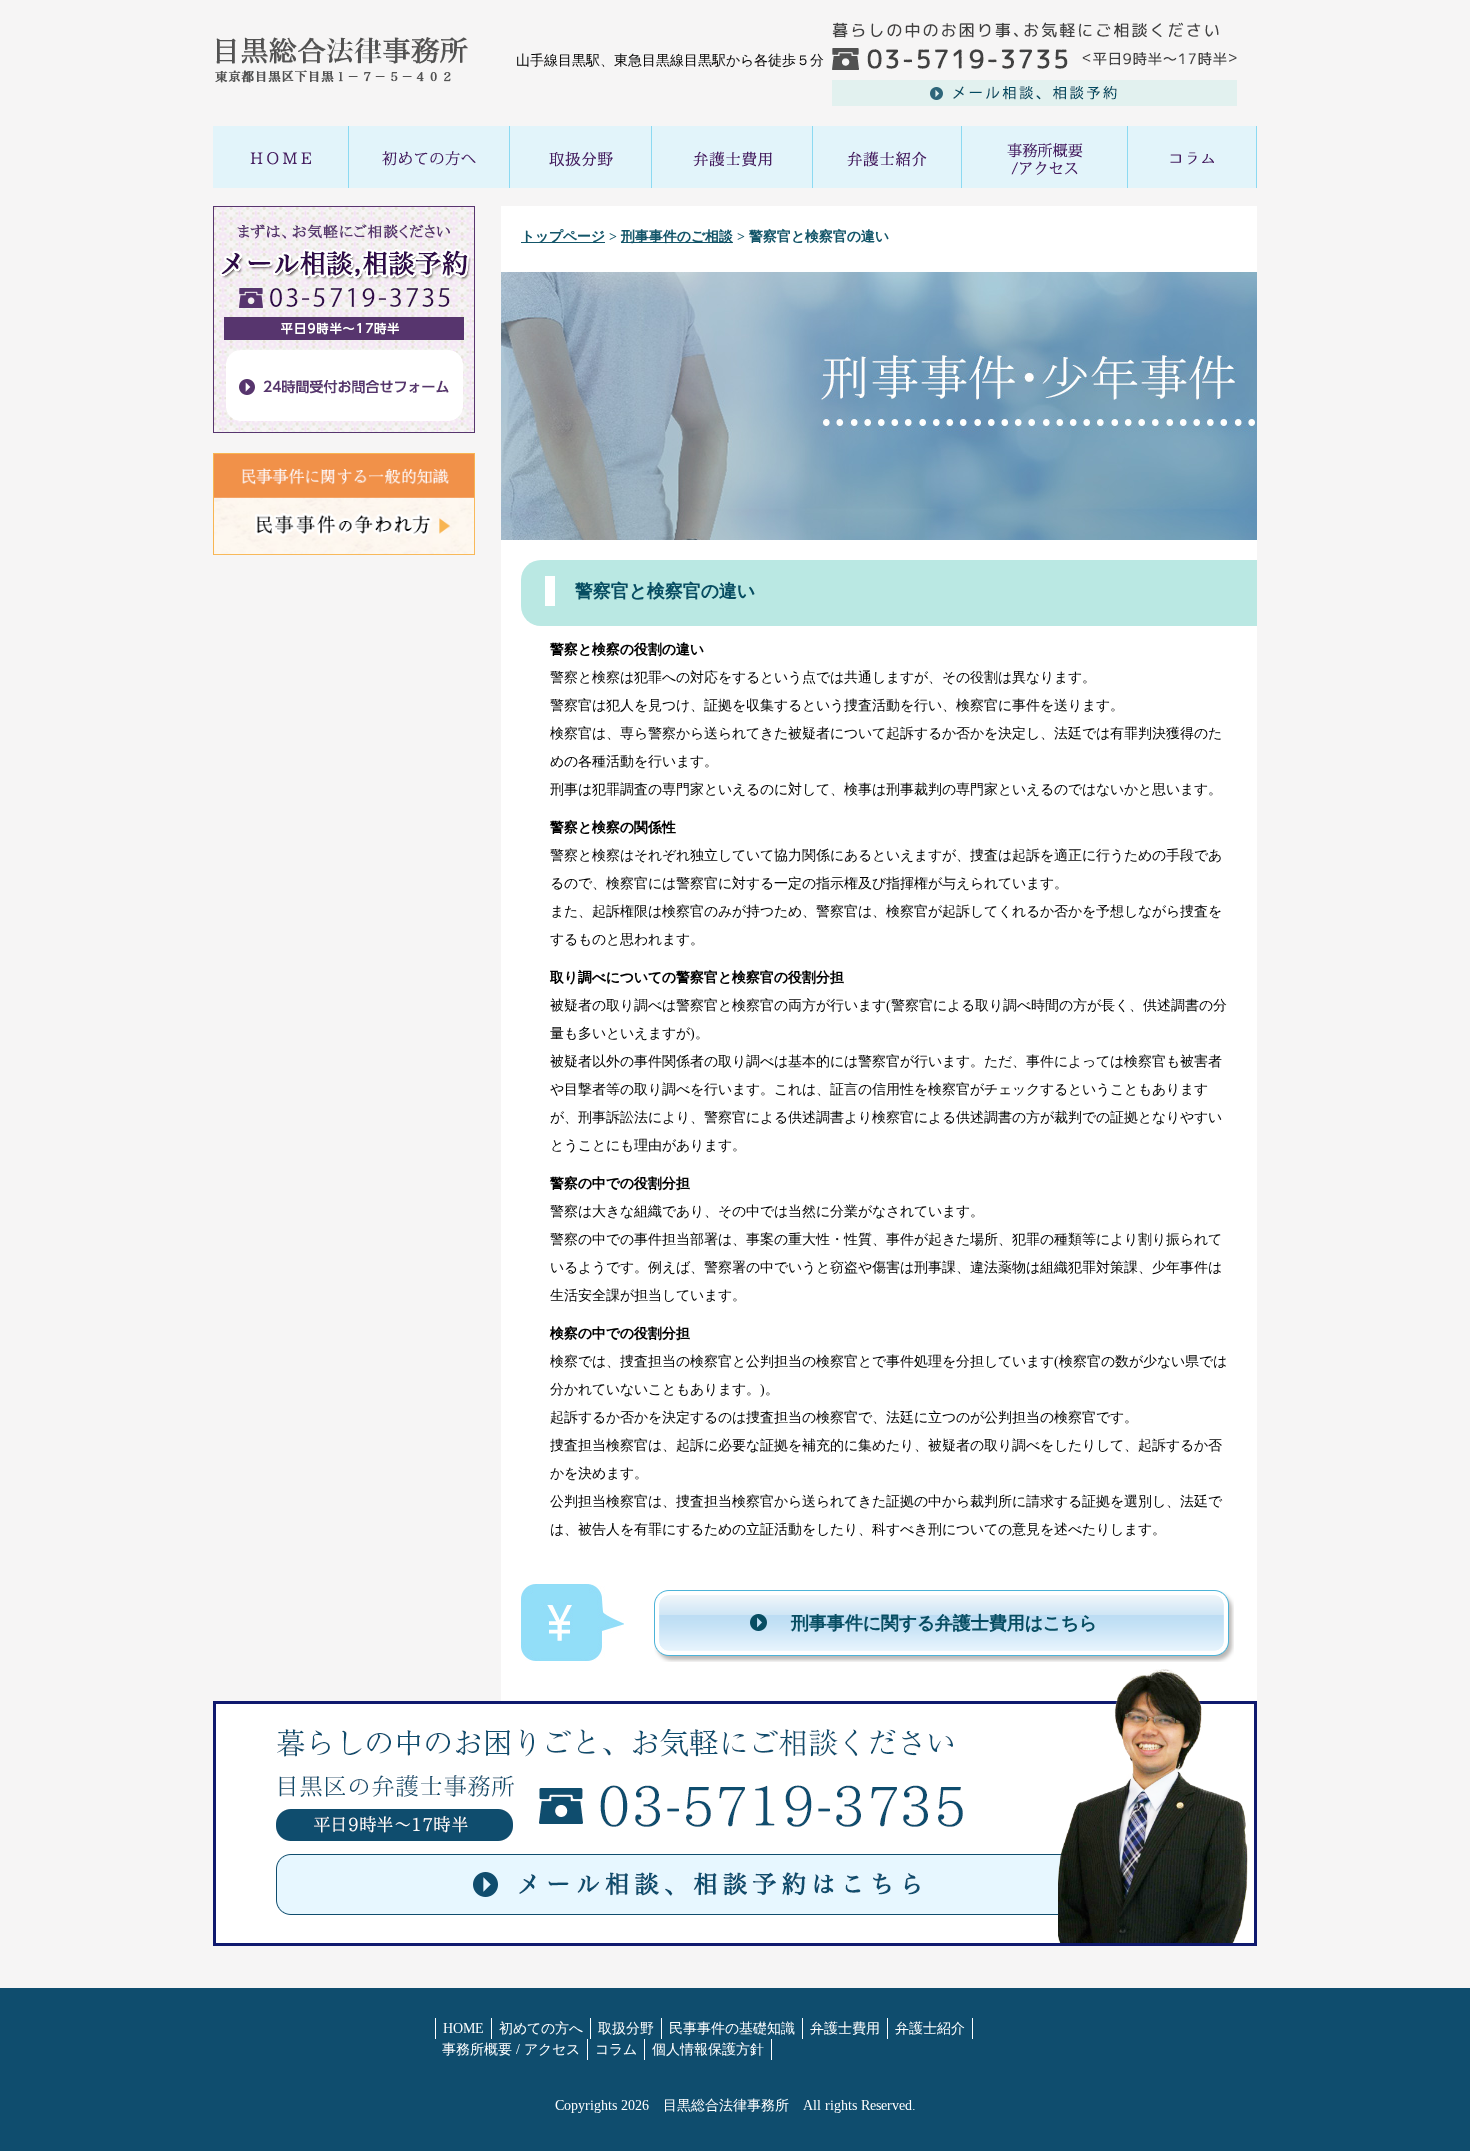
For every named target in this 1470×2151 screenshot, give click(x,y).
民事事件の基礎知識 (732, 2028)
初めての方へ (541, 2028)
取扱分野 (626, 2028)
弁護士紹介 (930, 2028)
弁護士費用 (845, 2028)
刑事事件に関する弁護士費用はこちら (944, 1623)
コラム (616, 2049)
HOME (463, 2028)
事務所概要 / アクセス (511, 2049)
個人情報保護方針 (708, 2049)
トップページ (563, 236)
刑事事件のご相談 (677, 236)
